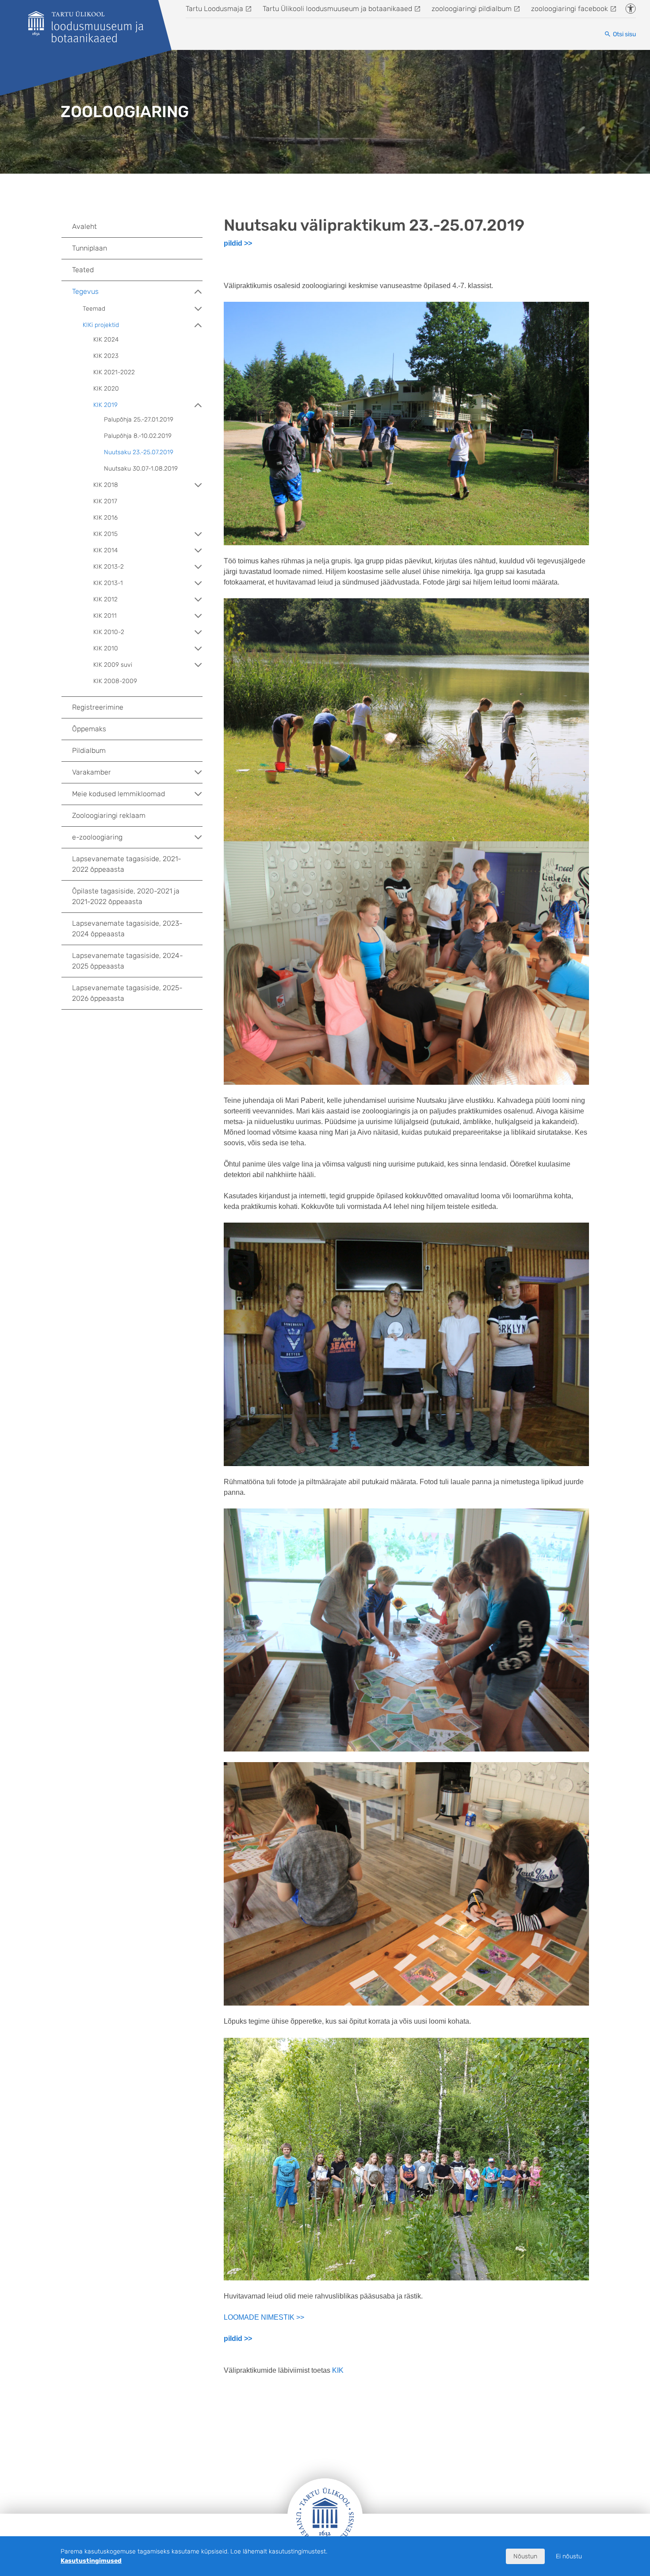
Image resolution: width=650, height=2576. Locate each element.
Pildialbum (89, 750)
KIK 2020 (106, 389)
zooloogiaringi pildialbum (472, 9)
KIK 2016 (105, 518)
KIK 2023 (106, 356)
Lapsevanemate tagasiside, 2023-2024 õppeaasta (127, 929)
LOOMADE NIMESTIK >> (264, 2317)
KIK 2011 (105, 616)
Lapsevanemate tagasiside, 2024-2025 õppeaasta (128, 961)
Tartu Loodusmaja (214, 9)
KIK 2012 (105, 599)
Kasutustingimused (91, 2561)
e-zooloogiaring (97, 837)
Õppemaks (89, 729)
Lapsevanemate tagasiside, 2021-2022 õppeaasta (127, 864)
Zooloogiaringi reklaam (109, 815)
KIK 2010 (106, 648)
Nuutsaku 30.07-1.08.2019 (141, 469)
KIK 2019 (105, 405)
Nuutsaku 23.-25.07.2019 (139, 452)
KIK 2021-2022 (114, 372)
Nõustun (525, 2556)
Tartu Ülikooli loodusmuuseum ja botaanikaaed (337, 9)
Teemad (94, 309)
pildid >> (238, 243)
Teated (83, 270)
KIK (338, 2370)
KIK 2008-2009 (115, 681)
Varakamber (92, 772)
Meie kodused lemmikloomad (119, 794)
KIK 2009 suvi (113, 665)
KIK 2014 (105, 550)
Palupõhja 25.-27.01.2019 (139, 420)
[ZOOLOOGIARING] (86, 27)
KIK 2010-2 (109, 632)
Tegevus (85, 291)
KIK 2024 (106, 340)
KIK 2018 (106, 485)
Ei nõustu (569, 2556)
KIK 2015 (105, 534)
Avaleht (84, 226)
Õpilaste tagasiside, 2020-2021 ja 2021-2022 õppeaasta (126, 896)
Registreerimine (98, 707)
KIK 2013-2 (109, 567)
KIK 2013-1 (108, 583)
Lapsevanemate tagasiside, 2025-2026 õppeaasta (127, 993)
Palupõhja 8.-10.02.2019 (138, 436)
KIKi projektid (101, 325)
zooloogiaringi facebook (570, 9)
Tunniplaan (90, 248)
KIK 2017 (105, 501)
